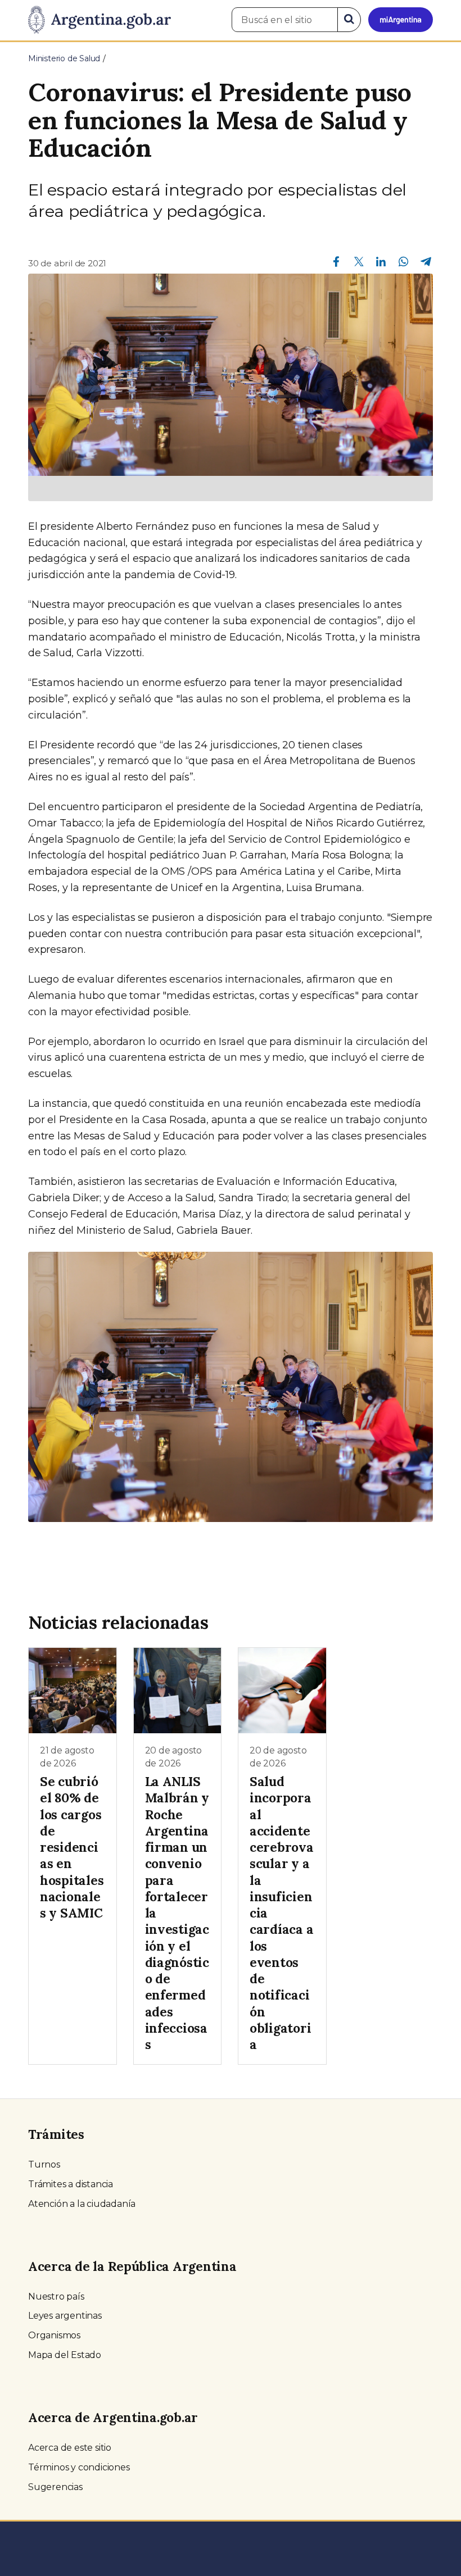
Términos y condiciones (79, 2467)
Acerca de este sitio (70, 2448)
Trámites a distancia (71, 2184)
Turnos (44, 2164)
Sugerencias (55, 2487)
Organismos (54, 2335)
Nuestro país (56, 2296)
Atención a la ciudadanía (82, 2204)
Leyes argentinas (65, 2316)
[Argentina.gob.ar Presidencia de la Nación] (100, 20)
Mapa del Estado (65, 2355)
